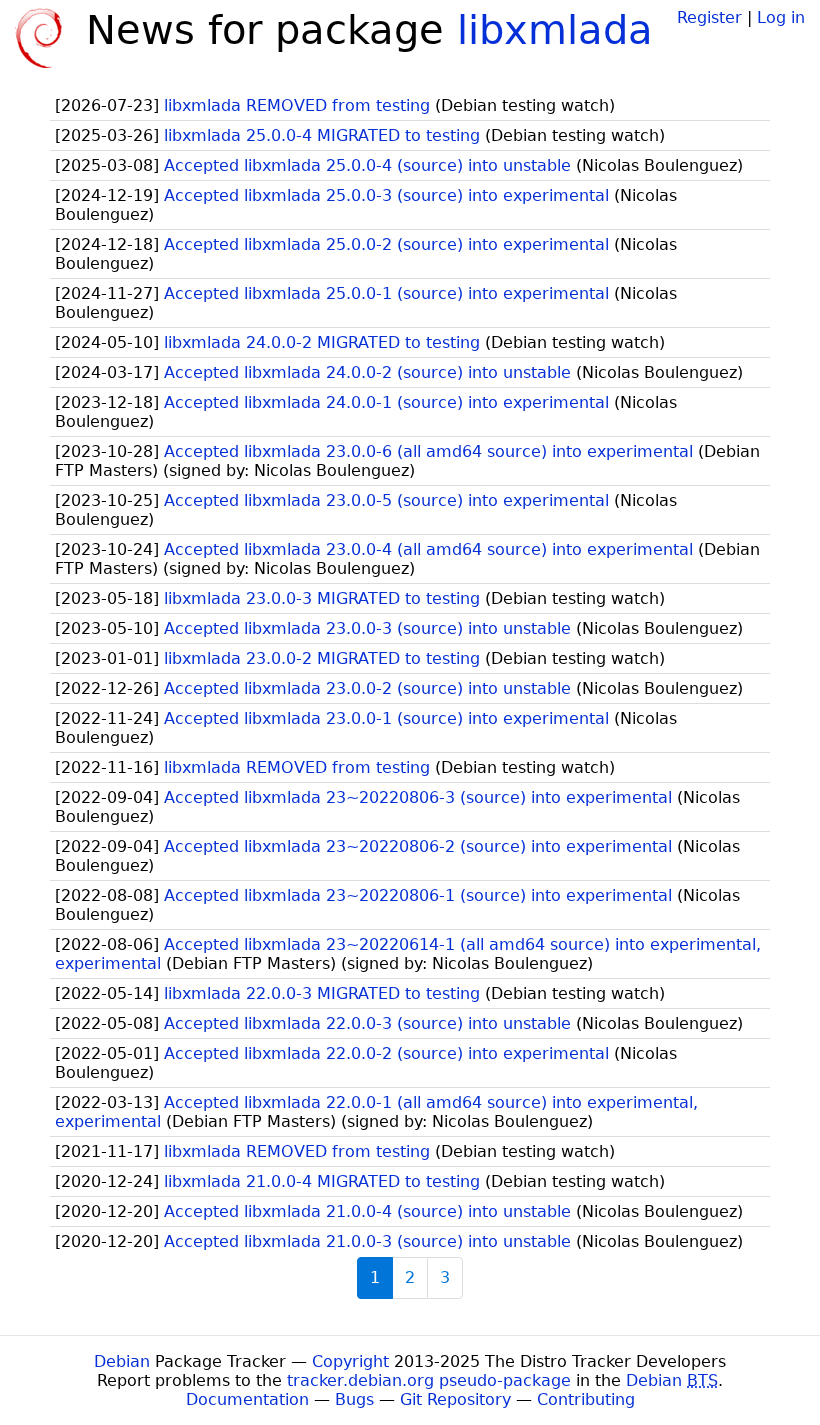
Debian (122, 1361)
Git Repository (455, 1399)
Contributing (586, 1399)
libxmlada (555, 30)
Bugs (354, 1399)
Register (709, 17)
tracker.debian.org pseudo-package (429, 1380)
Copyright (350, 1361)
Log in (781, 17)
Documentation (247, 1399)
